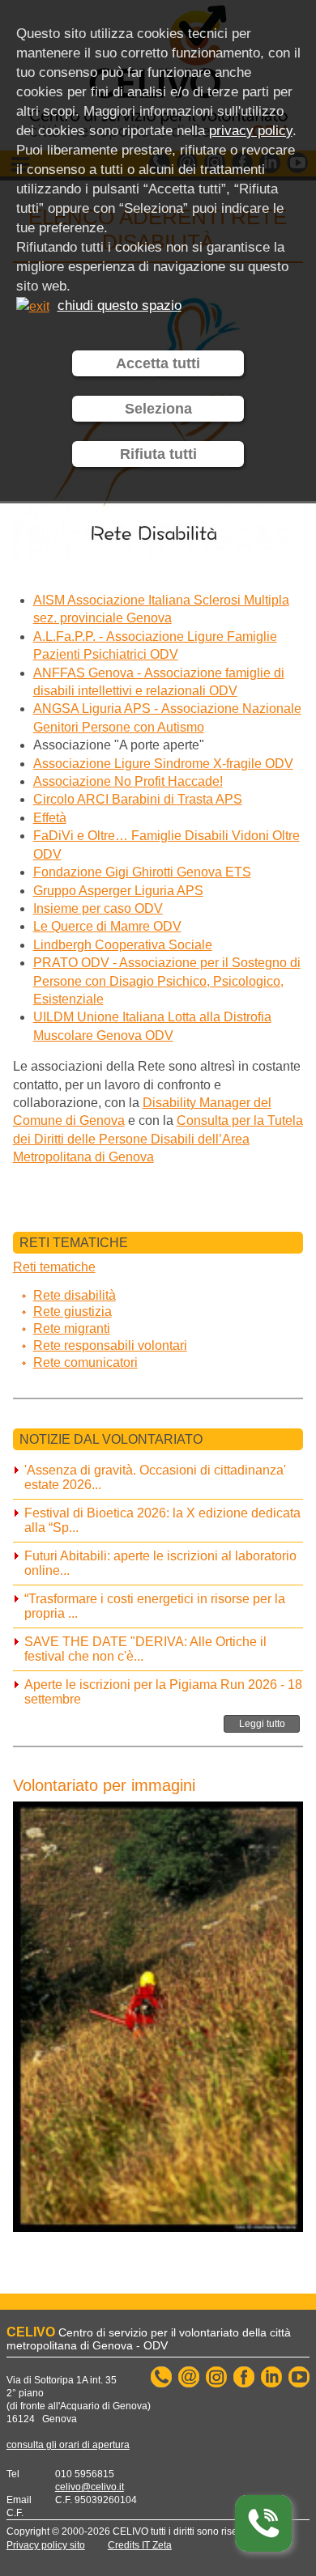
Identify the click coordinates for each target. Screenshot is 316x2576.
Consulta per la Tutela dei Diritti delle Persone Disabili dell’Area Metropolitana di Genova (158, 1139)
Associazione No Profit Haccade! (128, 781)
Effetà (50, 818)
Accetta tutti (158, 363)
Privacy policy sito (46, 2545)
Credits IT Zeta (140, 2545)
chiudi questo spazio (120, 306)
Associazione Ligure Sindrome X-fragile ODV (163, 764)
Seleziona (158, 409)
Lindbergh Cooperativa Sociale (123, 945)
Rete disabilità (75, 1295)
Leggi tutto (262, 1724)
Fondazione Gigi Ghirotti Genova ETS (142, 872)
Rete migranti (72, 1328)
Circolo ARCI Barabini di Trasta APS (138, 799)
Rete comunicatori (85, 1362)
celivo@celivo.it (90, 2487)
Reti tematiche (54, 1267)
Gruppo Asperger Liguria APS (118, 891)
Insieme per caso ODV (98, 908)
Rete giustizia (73, 1311)
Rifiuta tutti (158, 454)
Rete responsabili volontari (110, 1345)
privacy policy (251, 131)
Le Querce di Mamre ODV (107, 926)
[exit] (33, 306)
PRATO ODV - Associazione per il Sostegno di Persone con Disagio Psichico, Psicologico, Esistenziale (167, 981)
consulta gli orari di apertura (68, 2445)
